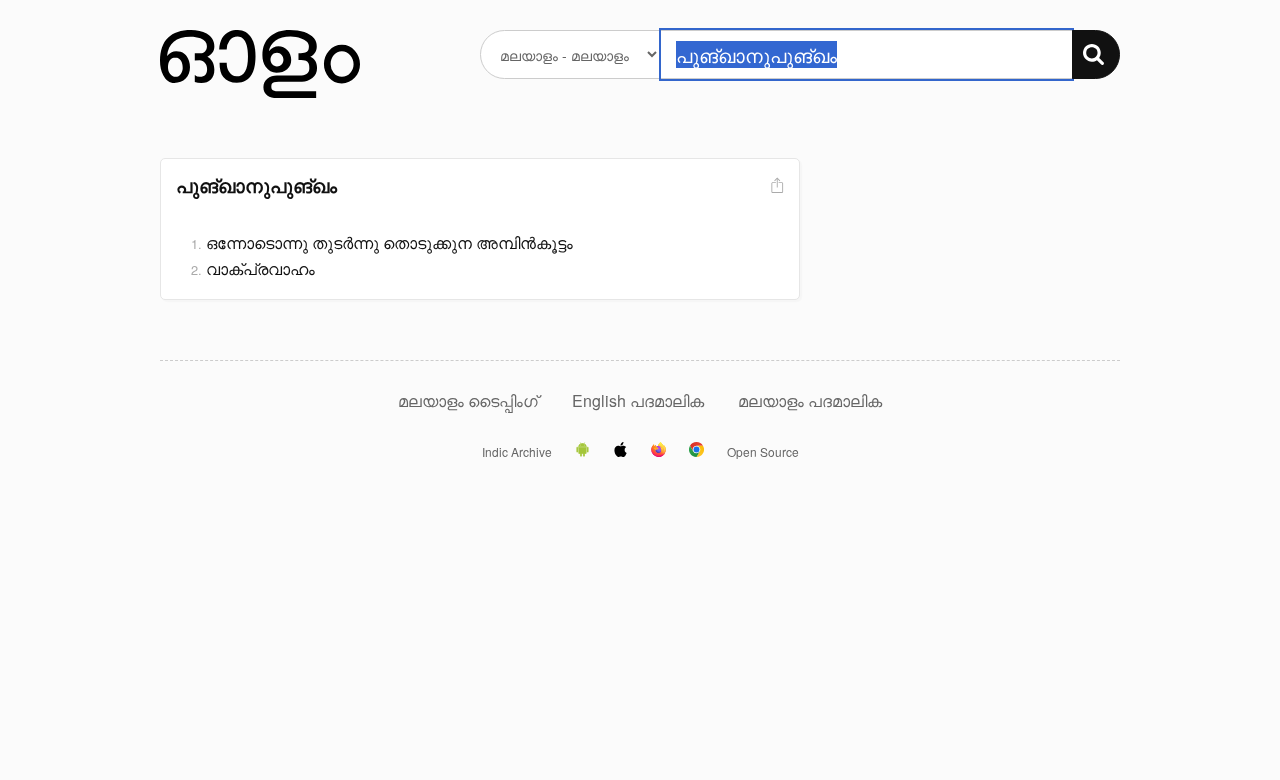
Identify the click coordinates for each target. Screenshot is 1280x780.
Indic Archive (517, 452)
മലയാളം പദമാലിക (810, 400)
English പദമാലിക (640, 400)
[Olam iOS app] (620, 451)
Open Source (763, 452)
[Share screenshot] (775, 186)
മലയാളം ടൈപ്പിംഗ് (468, 400)
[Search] (1096, 54)
